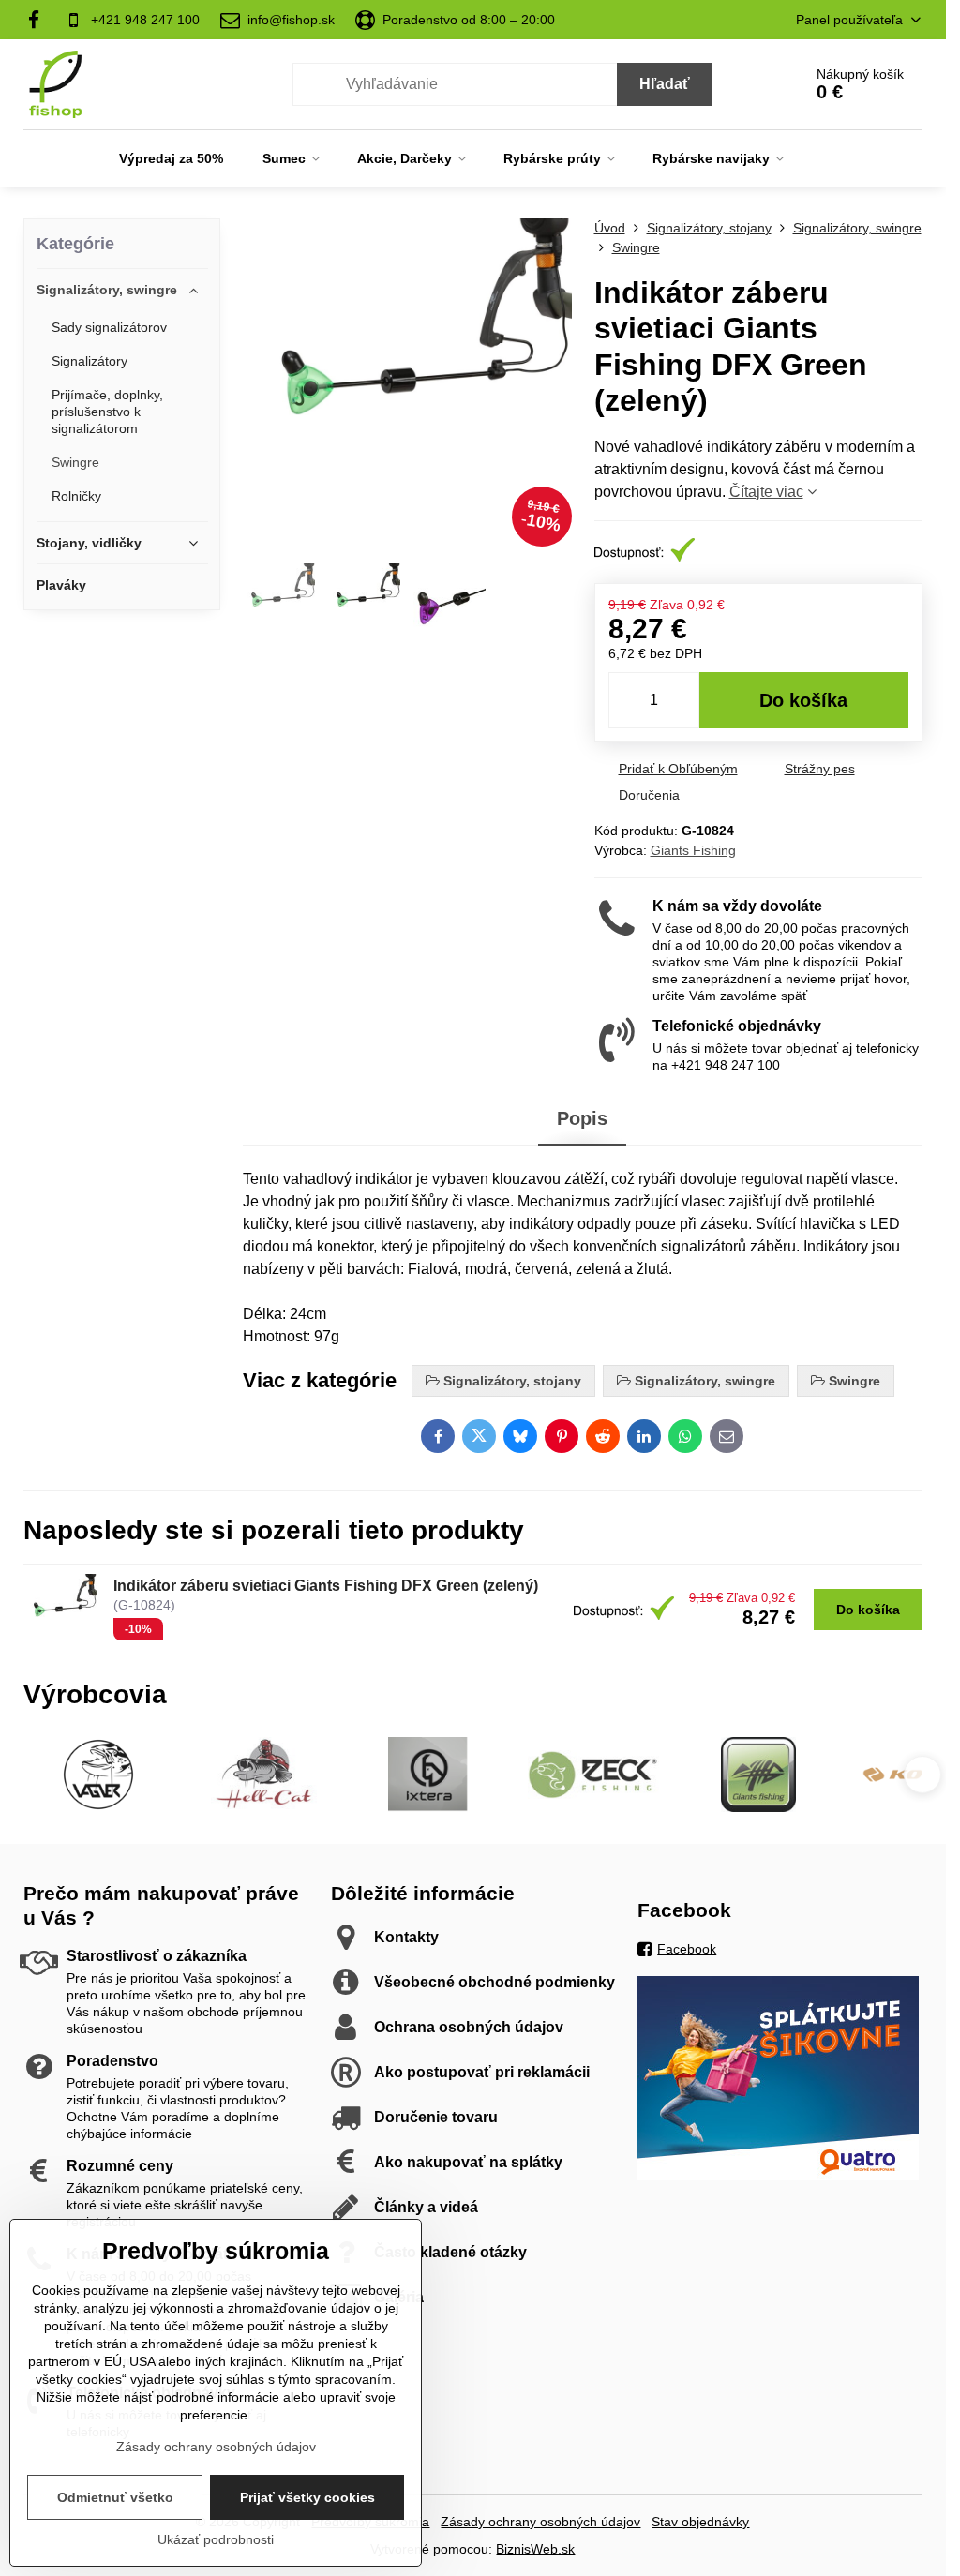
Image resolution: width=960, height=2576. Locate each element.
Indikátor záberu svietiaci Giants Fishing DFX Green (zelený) (326, 1586)
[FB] (39, 20)
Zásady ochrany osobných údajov (540, 2522)
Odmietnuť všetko (115, 2497)
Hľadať (665, 84)
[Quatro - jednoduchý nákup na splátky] (778, 2176)
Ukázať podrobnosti (216, 2539)
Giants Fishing (693, 850)
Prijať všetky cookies (307, 2497)
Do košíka (803, 700)
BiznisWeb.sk (535, 2549)
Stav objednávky (700, 2522)
